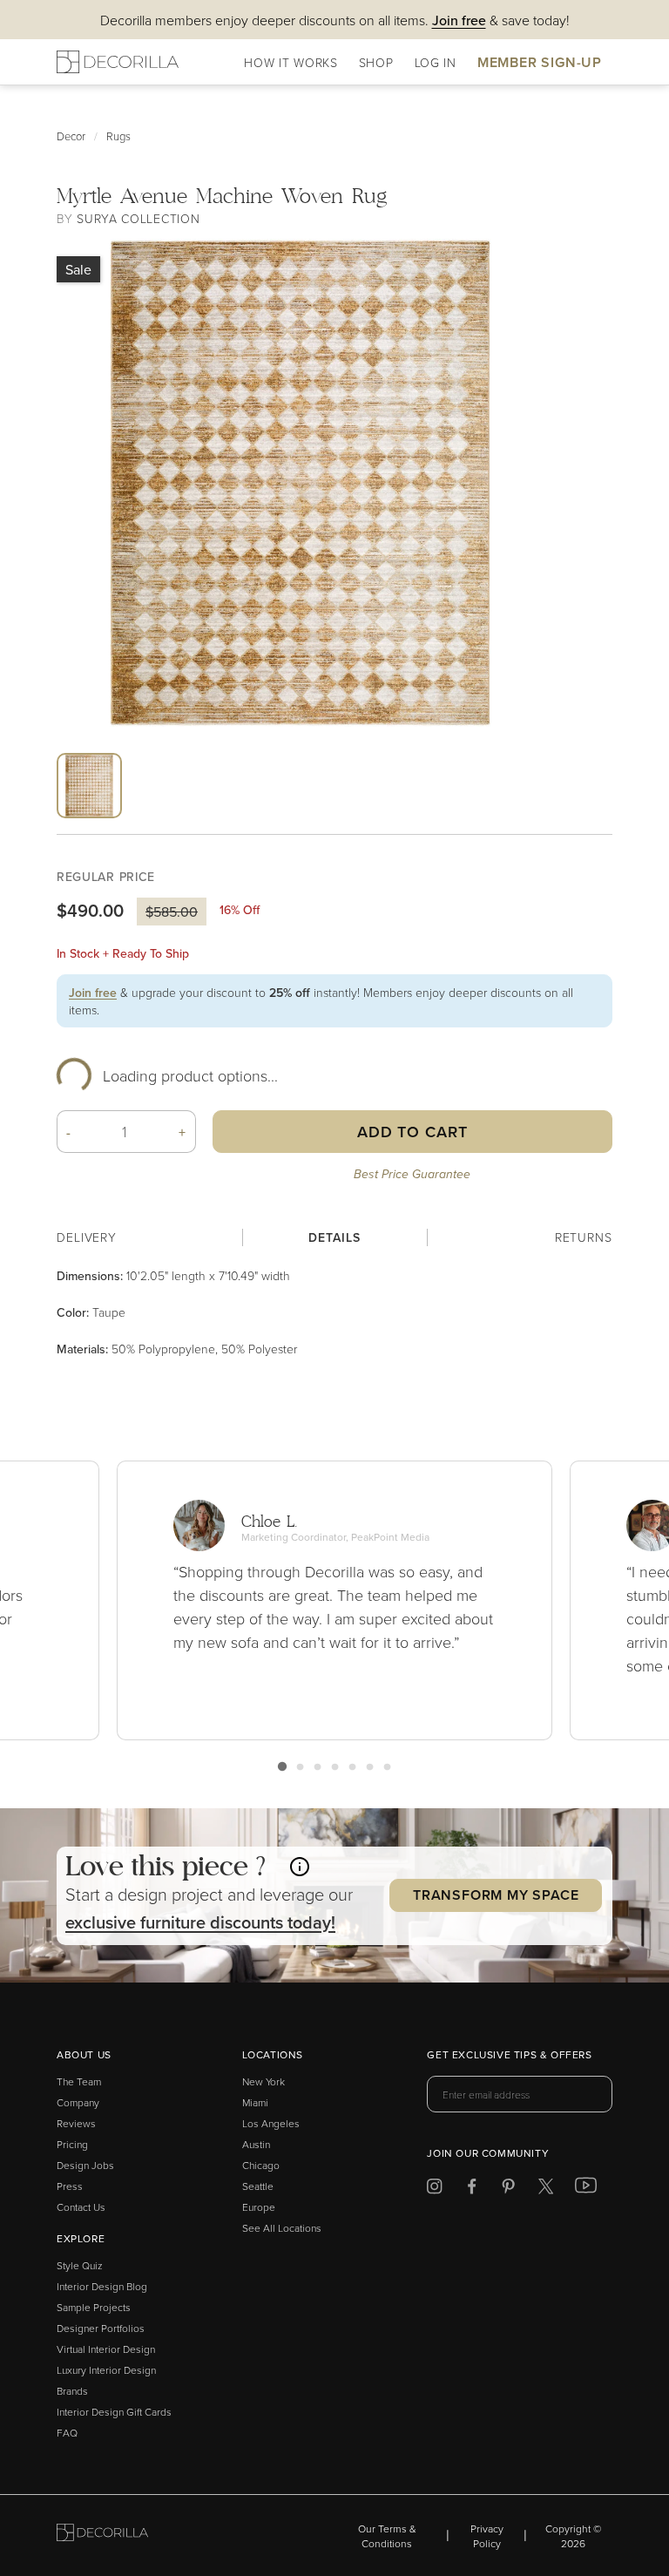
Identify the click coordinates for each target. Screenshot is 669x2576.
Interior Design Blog (102, 2286)
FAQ (67, 2433)
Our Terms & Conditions (387, 2536)
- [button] (69, 1132)
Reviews (76, 2123)
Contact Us (81, 2207)
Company (78, 2102)
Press (70, 2186)
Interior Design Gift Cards (114, 2412)
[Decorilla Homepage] (118, 62)
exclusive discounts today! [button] (200, 1922)
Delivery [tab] (87, 1237)
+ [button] (182, 1132)
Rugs (118, 136)
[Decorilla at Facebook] (472, 2190)
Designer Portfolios (101, 2328)
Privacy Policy (487, 2536)
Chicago (261, 2165)
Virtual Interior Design (106, 2349)
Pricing (72, 2144)
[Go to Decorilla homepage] (102, 2535)
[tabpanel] (334, 1312)
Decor (71, 136)
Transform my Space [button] (496, 1895)
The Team (79, 2081)
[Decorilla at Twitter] (546, 2190)
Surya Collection (138, 218)
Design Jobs (85, 2165)
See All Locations (282, 2228)
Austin (256, 2144)
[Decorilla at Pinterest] (508, 2190)
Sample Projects (94, 2307)
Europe (259, 2207)
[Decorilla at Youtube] (586, 2189)
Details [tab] (334, 1237)
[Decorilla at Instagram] (434, 2190)
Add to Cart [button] (412, 1132)
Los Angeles (271, 2123)
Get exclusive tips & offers (509, 2056)
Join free (93, 993)
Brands (72, 2391)
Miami (255, 2102)
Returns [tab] (584, 1237)
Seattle (258, 2186)
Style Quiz (80, 2265)
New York (264, 2081)
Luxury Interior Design (106, 2370)
